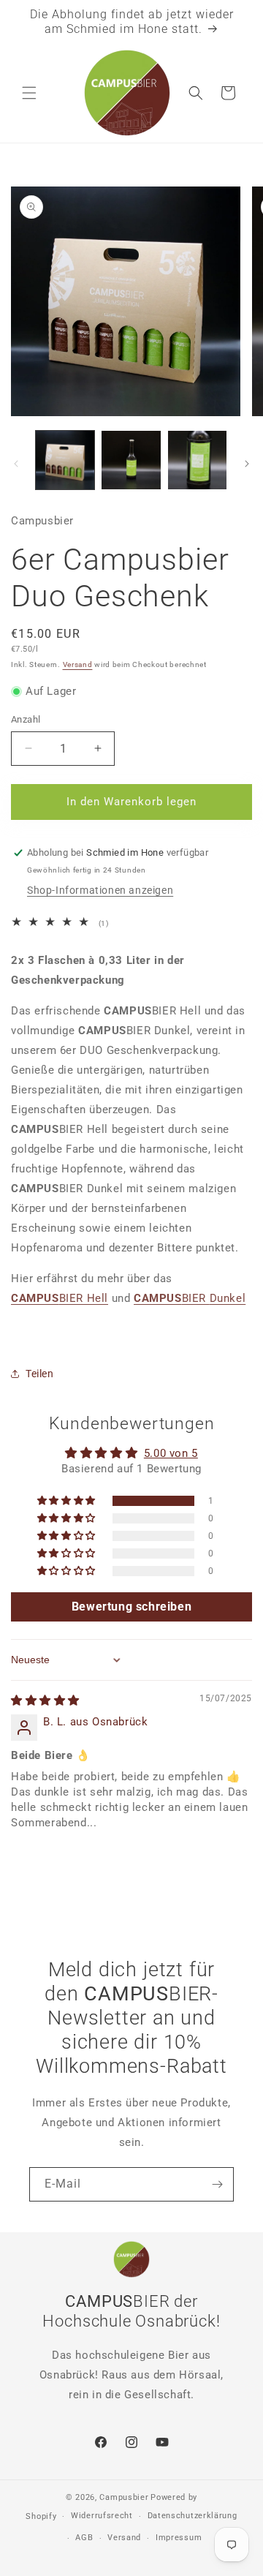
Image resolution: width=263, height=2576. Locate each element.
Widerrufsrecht (102, 2516)
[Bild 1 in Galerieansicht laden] (65, 460)
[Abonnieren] (217, 2184)
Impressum (179, 2538)
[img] (45, 1701)
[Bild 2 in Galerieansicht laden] (131, 460)
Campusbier (124, 2497)
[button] (29, 93)
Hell (60, 1298)
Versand (78, 664)
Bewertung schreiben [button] (131, 1607)
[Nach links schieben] (16, 464)
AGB (84, 2538)
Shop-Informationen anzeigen (100, 890)
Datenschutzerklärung (193, 2516)
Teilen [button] (40, 1374)
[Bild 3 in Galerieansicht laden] (197, 460)
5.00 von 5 (171, 1453)
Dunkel (190, 1298)
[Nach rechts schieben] (247, 464)
